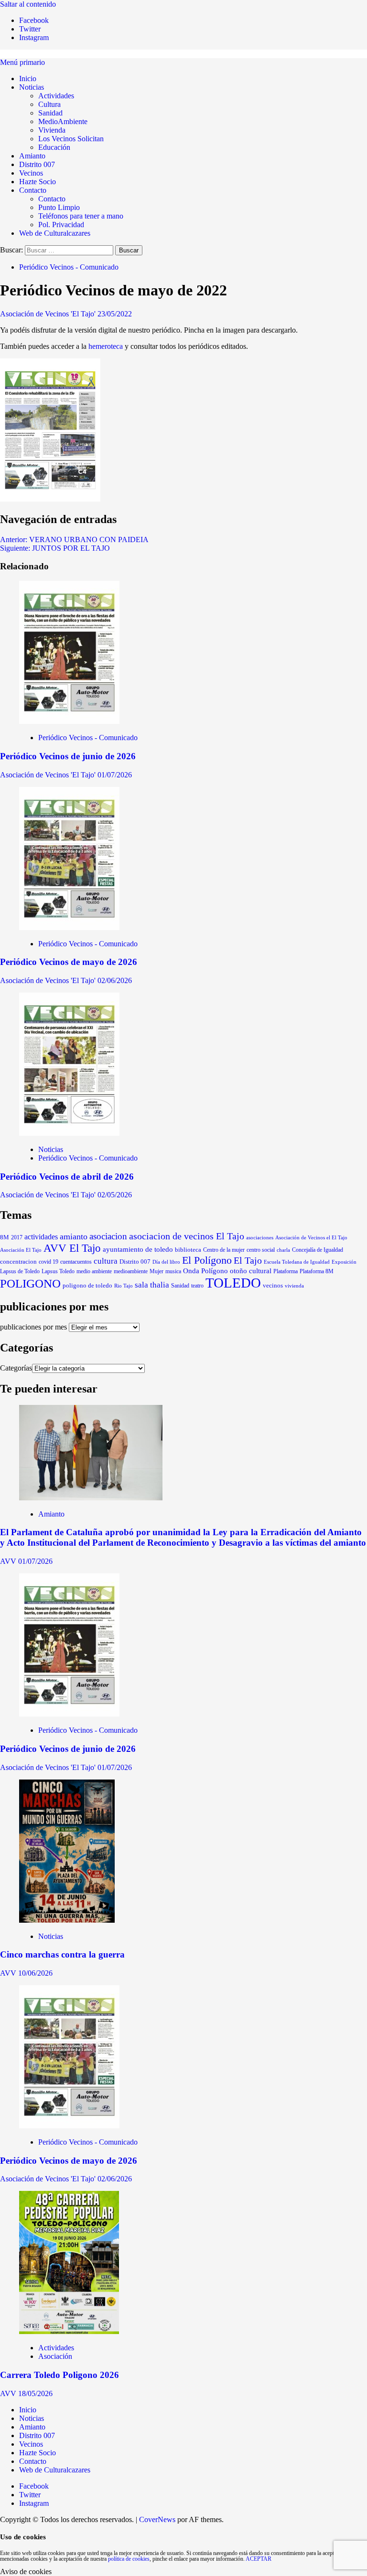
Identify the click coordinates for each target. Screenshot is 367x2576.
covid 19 (49, 1262)
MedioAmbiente (63, 121)
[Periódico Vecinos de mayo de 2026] (69, 927)
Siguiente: (55, 548)
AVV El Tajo (72, 1248)
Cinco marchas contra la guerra (62, 1954)
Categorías (16, 1368)
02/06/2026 (115, 980)
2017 (17, 1238)
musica (173, 1271)
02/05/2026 (115, 1195)
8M (5, 1237)
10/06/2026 (35, 1973)
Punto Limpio (59, 207)
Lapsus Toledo (58, 1272)
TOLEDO (233, 1283)
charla (283, 1250)
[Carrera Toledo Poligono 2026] (69, 2331)
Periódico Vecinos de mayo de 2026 (69, 962)
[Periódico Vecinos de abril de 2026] (69, 1133)
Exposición (344, 1262)
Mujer (157, 1271)
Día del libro (166, 1262)
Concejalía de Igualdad (318, 1250)
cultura (106, 1261)
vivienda (294, 1286)
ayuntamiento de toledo (138, 1249)
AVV (9, 1561)
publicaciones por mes (33, 1327)
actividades (41, 1237)
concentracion (18, 1262)
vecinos (273, 1286)
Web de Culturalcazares (55, 233)
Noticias (32, 87)
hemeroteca (106, 346)
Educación (54, 147)
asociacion (108, 1236)
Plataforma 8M (317, 1272)
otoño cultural (251, 1271)
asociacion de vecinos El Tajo (187, 1236)
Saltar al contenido (28, 4)
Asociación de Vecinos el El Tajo (311, 1237)
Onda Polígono (205, 1271)
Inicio (28, 79)
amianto (74, 1236)
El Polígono (207, 1260)
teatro (197, 1286)
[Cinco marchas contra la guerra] (67, 1920)
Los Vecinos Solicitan (71, 139)
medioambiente (131, 1271)
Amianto (32, 156)
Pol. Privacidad (61, 225)
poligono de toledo (87, 1285)
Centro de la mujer (224, 1250)
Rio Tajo (124, 1286)
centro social (261, 1250)
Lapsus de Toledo (20, 1271)
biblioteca (188, 1250)
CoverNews (157, 2519)
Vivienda (52, 130)
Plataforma (286, 1271)
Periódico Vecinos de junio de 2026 (68, 756)
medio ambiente (94, 1271)
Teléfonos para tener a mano (81, 216)
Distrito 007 (37, 164)
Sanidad (50, 113)
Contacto (33, 190)
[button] (22, 62)
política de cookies (129, 2559)
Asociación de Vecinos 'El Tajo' (49, 314)
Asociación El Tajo (21, 1250)
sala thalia (152, 1285)
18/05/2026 (35, 2393)
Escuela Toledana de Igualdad (297, 1262)
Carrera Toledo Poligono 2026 (59, 2375)
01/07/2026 (115, 775)
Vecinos (31, 173)
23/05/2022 (115, 314)
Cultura (49, 104)
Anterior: (74, 539)
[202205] (50, 499)
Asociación (55, 2356)
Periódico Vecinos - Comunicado (69, 267)
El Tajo (248, 1261)
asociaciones (260, 1237)
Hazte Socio (38, 182)
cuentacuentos (76, 1262)
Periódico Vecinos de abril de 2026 (67, 1177)
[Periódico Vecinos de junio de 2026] (69, 721)
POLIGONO (30, 1283)
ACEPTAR (259, 2559)
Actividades (56, 96)
